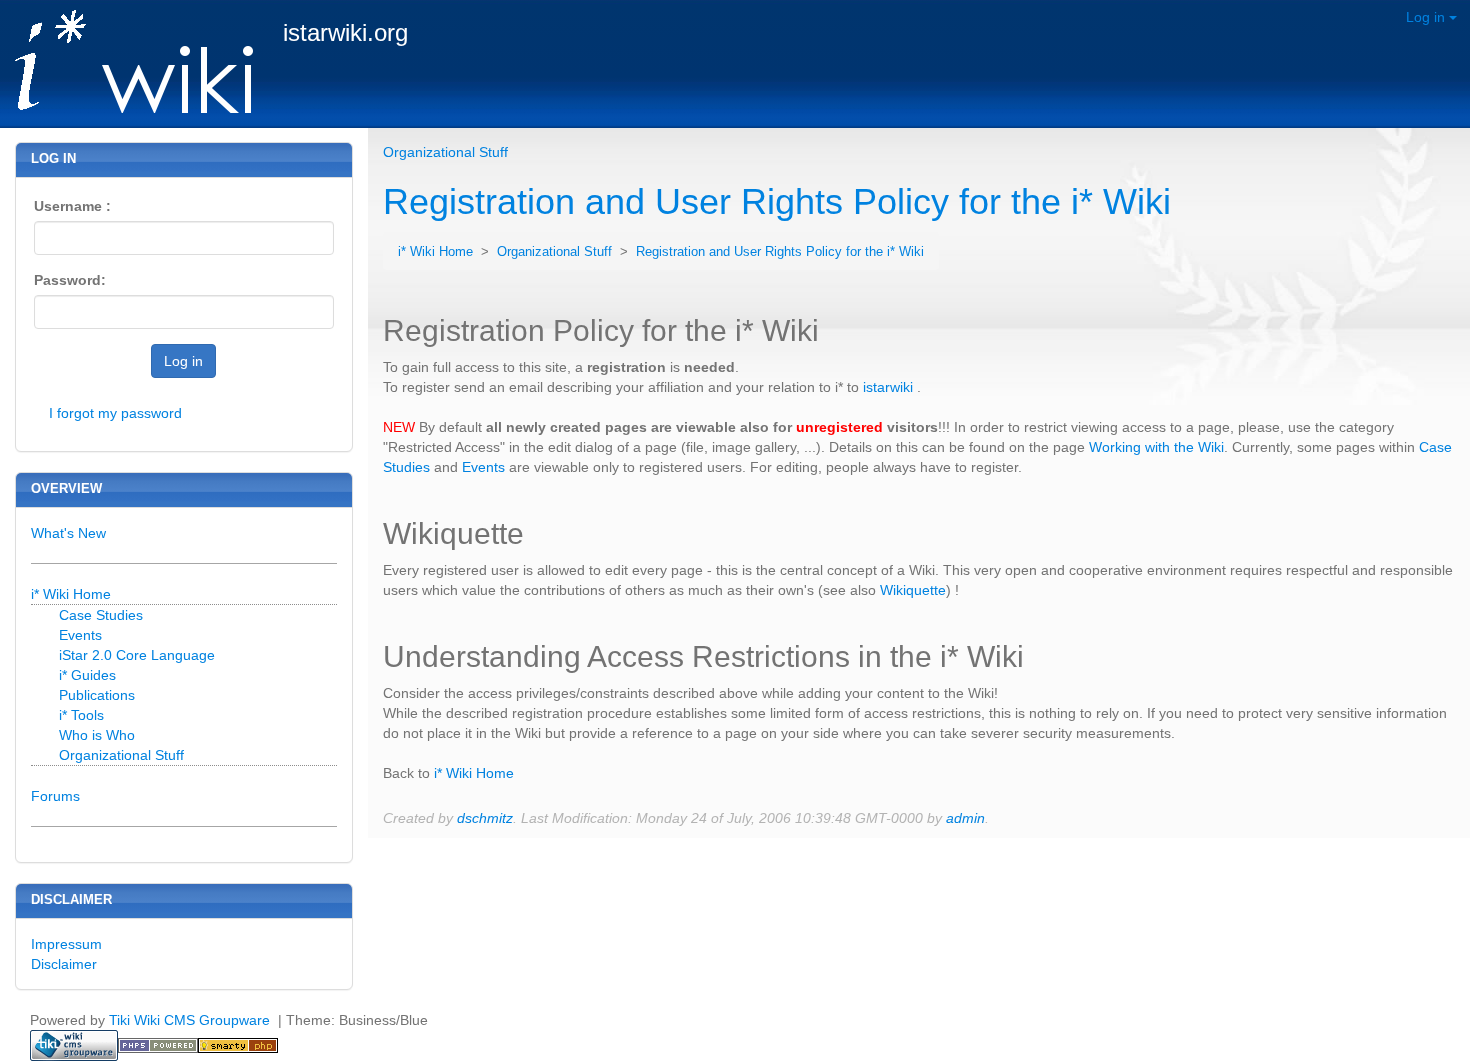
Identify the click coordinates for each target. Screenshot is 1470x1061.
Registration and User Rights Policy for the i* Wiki (777, 201)
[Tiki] (74, 1044)
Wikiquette (913, 590)
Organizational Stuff (445, 152)
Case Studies (101, 615)
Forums (55, 796)
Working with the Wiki (1156, 447)
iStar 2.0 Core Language (137, 655)
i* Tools (81, 715)
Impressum (66, 944)
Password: (70, 280)
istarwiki (888, 387)
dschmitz (485, 818)
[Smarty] (238, 1044)
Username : (72, 206)
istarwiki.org (345, 32)
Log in (1427, 17)
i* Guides (87, 675)
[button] (1392, 169)
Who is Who (97, 735)
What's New (68, 533)
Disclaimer (64, 964)
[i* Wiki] (126, 63)
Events (483, 467)
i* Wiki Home (437, 252)
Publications (97, 695)
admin (965, 818)
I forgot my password (115, 413)
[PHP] (158, 1044)
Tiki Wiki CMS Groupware (191, 1020)
